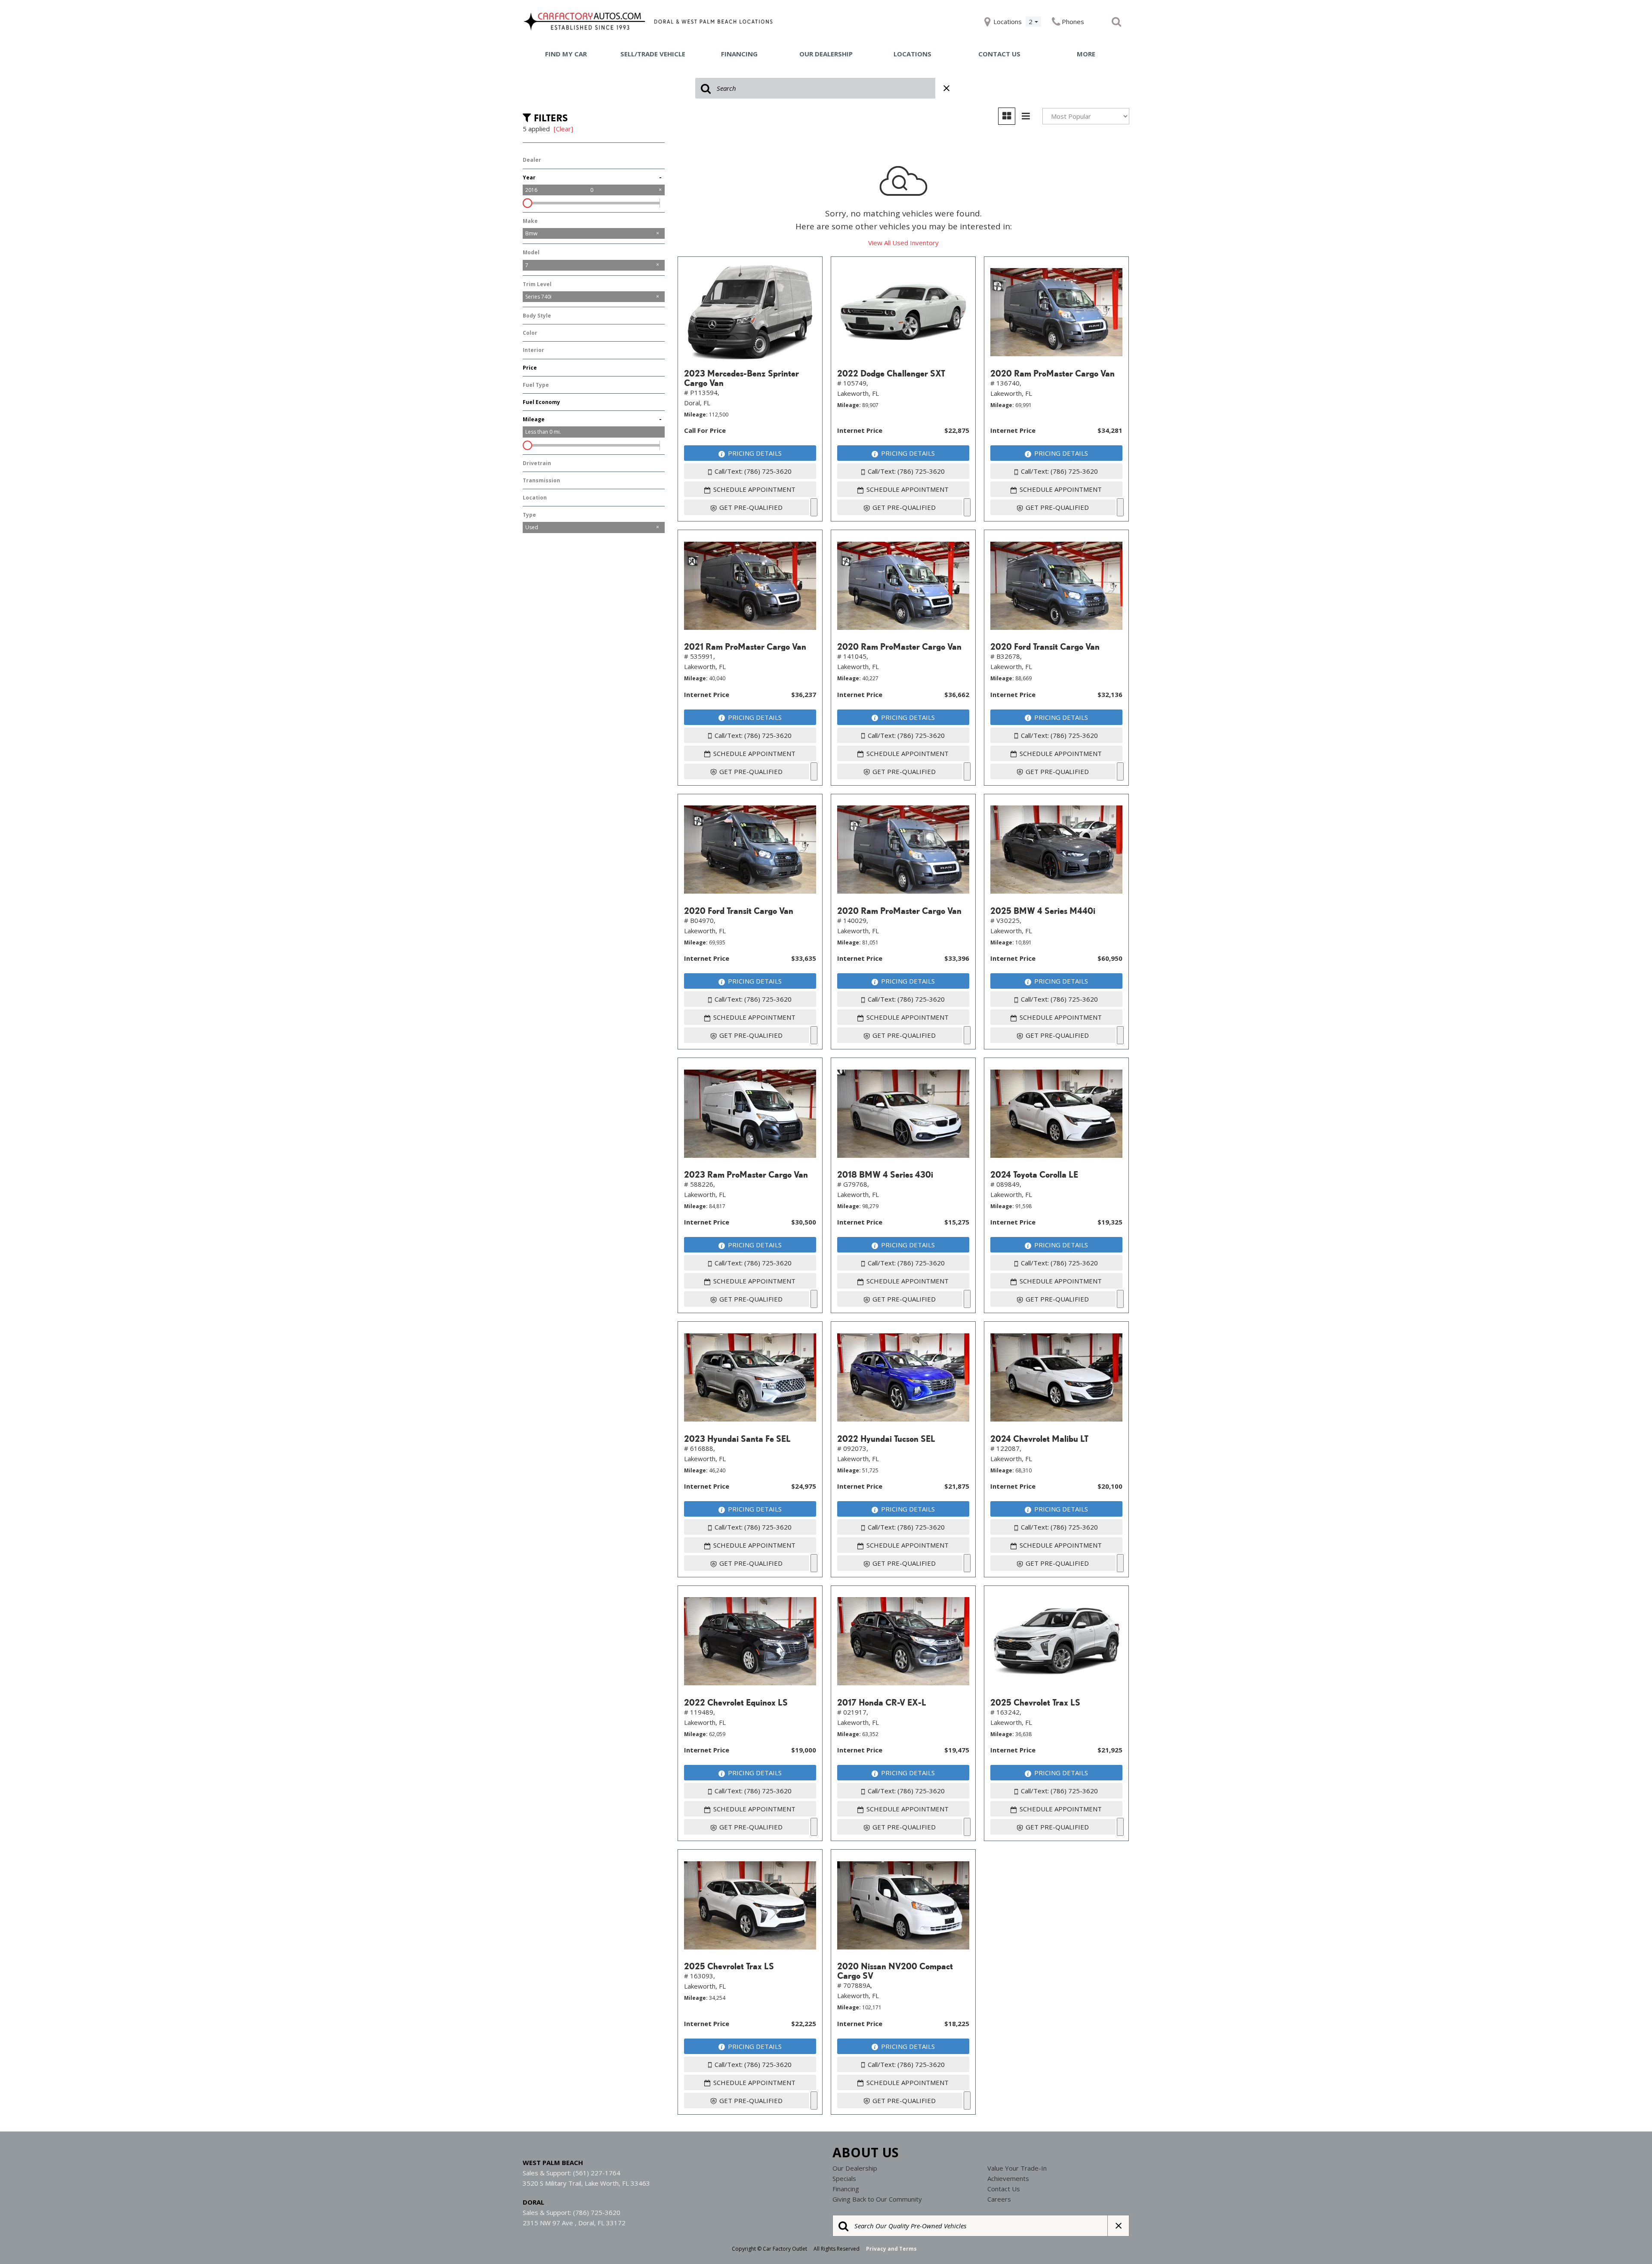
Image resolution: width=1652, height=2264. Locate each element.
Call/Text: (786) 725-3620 (753, 471)
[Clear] (563, 129)
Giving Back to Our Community (877, 2199)
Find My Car (566, 54)
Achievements (1008, 2178)
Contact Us (999, 54)
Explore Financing (814, 507)
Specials (844, 2178)
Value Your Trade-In (1017, 2168)
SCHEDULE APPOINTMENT (754, 489)
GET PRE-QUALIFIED (751, 507)
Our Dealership (826, 54)
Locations (912, 54)
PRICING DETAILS (755, 453)
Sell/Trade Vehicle (653, 54)
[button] (1116, 22)
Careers (999, 2199)
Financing (739, 54)
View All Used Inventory (903, 243)
